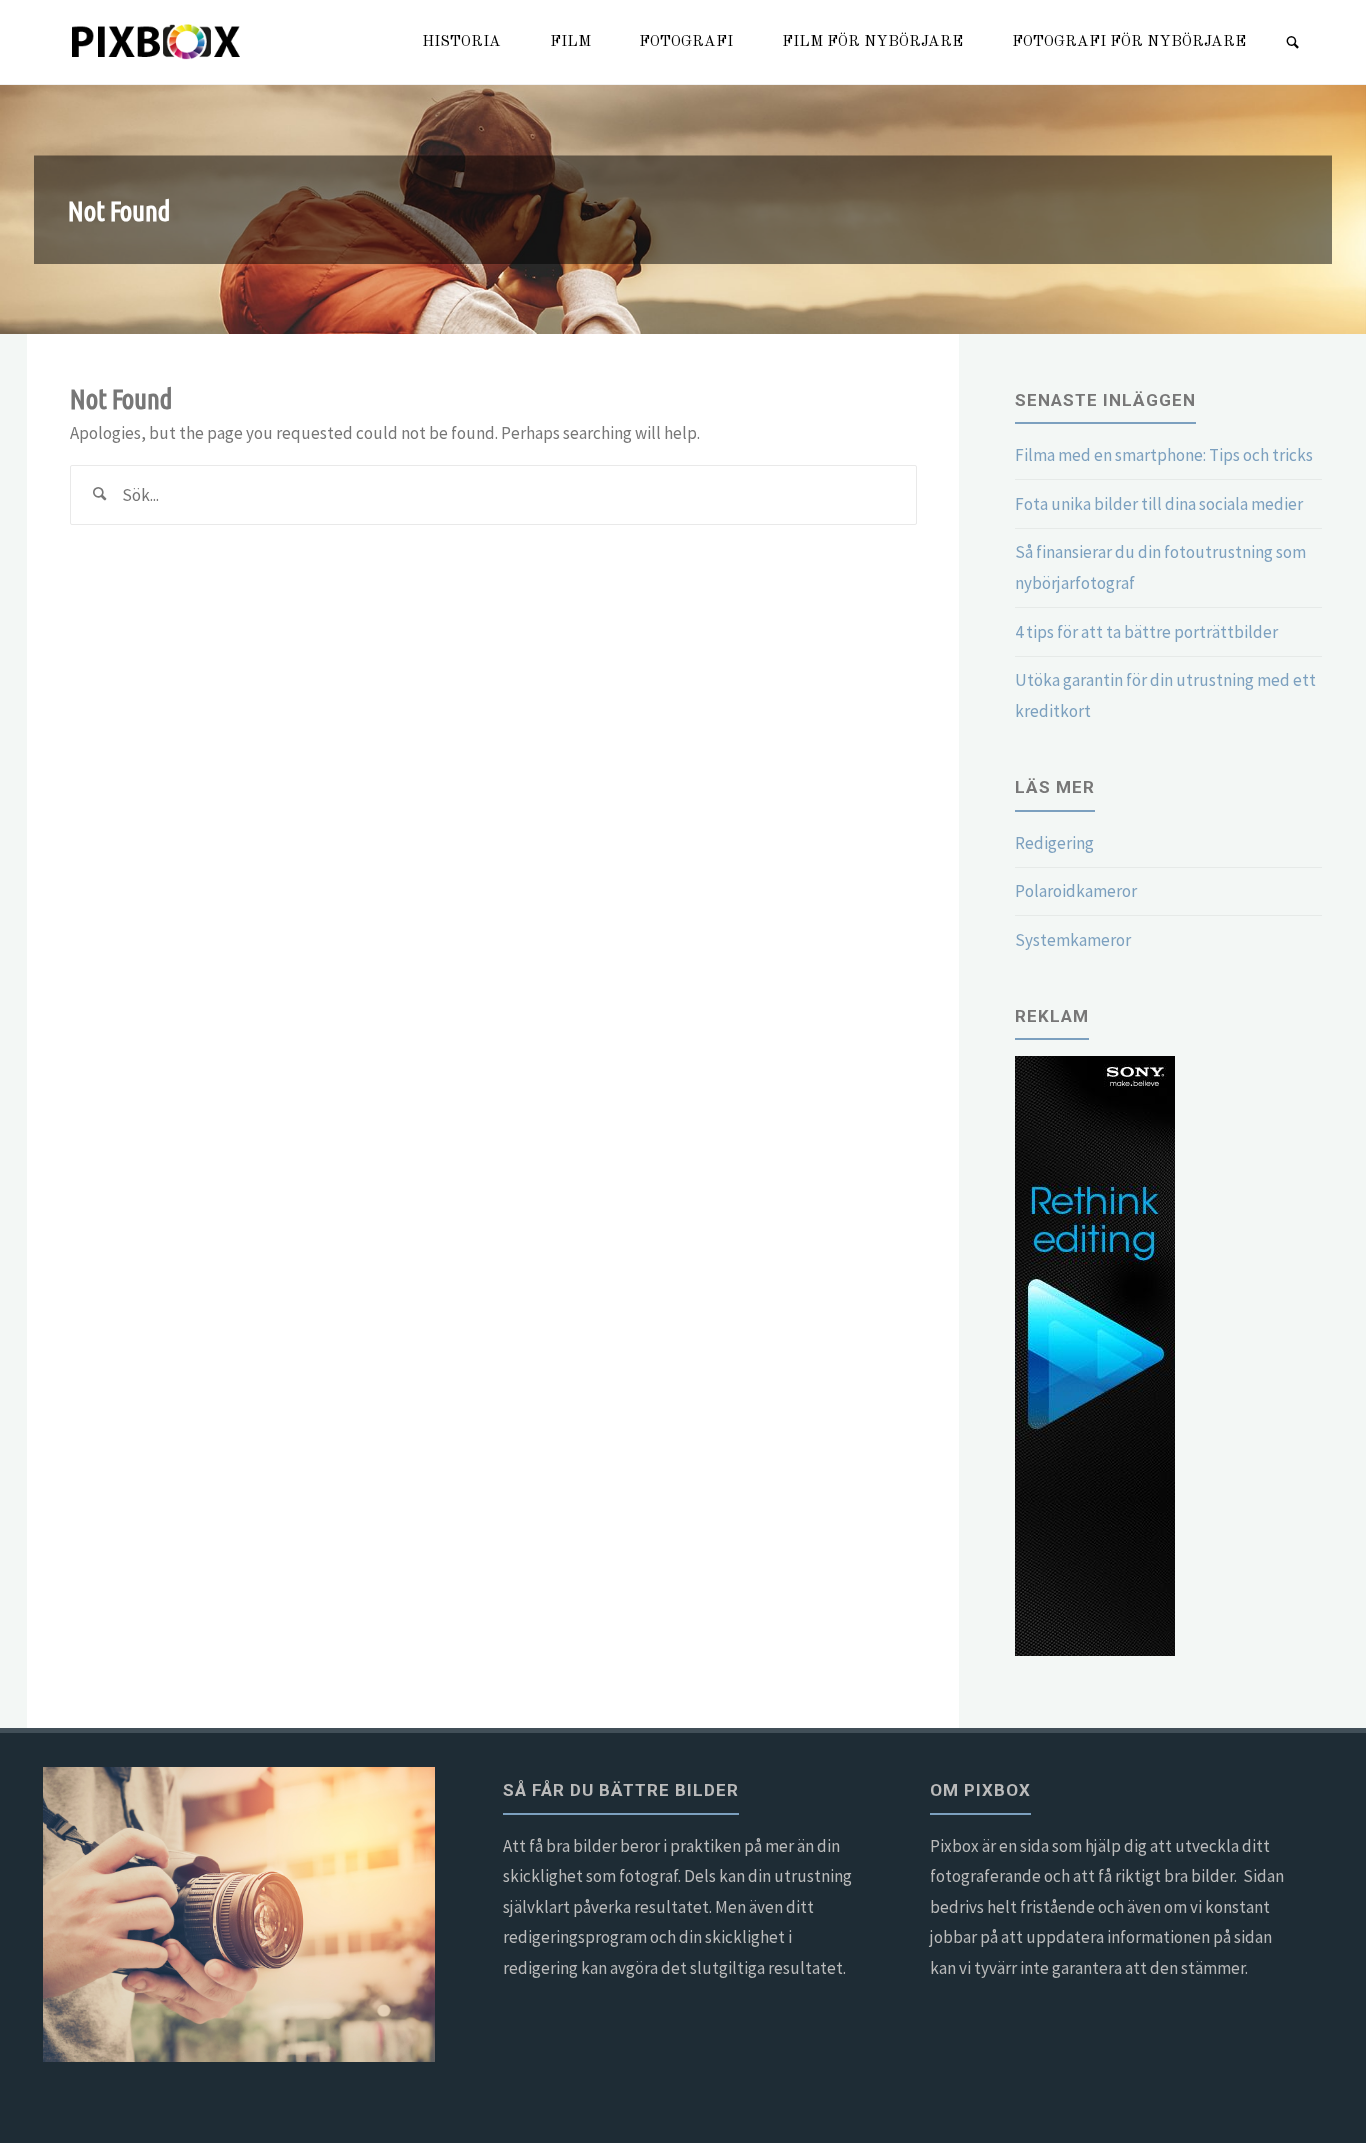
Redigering (1054, 843)
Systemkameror (1073, 940)
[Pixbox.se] (158, 42)
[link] (1293, 44)
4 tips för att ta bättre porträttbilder (1146, 632)
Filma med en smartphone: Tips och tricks (1164, 455)
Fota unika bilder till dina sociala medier (1159, 504)
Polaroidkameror (1076, 891)
